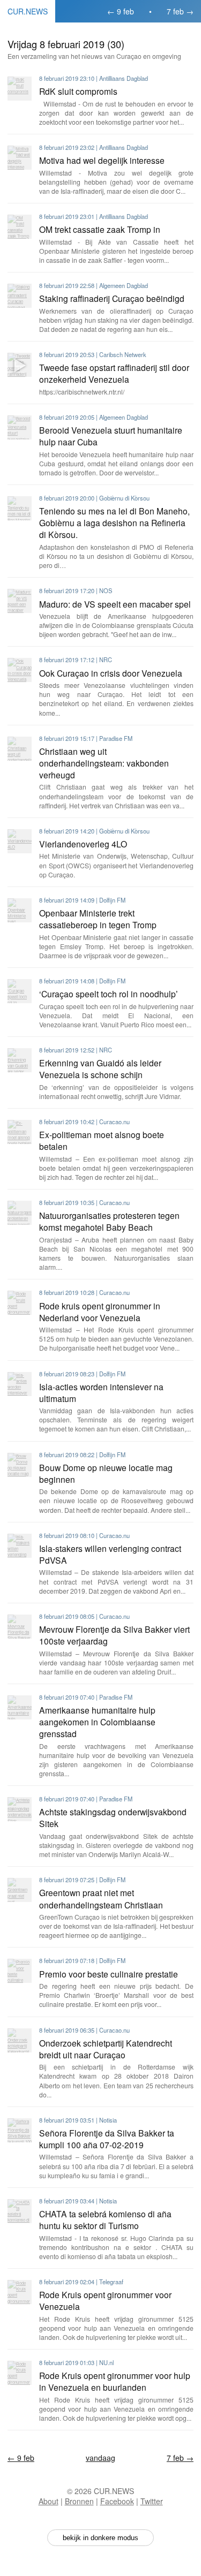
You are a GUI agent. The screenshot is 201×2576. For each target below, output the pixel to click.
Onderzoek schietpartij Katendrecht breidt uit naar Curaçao (106, 2049)
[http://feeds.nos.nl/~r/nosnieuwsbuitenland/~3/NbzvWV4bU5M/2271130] (20, 601)
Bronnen (79, 2501)
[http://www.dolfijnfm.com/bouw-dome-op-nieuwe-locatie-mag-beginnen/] (20, 1465)
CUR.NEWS (28, 11)
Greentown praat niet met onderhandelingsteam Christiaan (101, 1898)
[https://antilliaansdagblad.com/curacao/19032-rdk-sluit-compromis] (20, 89)
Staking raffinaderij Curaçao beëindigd (112, 298)
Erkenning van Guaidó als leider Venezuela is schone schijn (100, 1069)
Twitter (152, 2501)
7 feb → (180, 11)
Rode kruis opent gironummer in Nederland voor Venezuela (100, 1312)
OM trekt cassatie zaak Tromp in (100, 229)
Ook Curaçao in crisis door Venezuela (111, 673)
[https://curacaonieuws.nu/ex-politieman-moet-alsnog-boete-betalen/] (20, 1132)
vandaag (100, 2458)
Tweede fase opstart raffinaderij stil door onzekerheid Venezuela (114, 373)
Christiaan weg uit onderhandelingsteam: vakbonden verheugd (104, 763)
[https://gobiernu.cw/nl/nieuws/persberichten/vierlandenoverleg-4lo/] (20, 841)
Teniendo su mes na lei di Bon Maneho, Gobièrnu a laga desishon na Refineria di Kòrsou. (114, 522)
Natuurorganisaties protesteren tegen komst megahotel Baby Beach (109, 1221)
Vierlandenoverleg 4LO (83, 844)
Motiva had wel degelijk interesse (102, 160)
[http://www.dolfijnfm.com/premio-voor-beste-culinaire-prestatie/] (20, 1971)
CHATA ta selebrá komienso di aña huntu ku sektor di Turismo (105, 2219)
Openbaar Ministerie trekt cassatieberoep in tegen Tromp (98, 919)
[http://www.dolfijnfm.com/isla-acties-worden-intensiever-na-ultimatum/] (20, 1384)
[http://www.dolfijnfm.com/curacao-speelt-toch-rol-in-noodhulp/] (20, 991)
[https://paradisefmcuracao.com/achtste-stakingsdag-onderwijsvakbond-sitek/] (20, 1809)
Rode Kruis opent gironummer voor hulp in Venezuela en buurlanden (115, 2381)
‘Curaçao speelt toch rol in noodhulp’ (109, 994)
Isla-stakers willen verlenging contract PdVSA (110, 1554)
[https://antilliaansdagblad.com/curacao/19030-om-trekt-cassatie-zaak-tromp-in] (20, 227)
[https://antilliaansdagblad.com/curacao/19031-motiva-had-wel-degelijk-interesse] (20, 158)
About (49, 2501)
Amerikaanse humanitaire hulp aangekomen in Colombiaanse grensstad (97, 1722)
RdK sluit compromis (78, 91)
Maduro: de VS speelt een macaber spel (115, 604)
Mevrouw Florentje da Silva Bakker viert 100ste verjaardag (114, 1635)
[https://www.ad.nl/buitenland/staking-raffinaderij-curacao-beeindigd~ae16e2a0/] (20, 296)
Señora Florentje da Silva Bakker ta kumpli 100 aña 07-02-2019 (107, 2139)
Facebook (117, 2501)
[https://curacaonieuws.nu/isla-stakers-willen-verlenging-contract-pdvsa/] (20, 1546)
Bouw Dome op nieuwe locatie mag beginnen (106, 1473)
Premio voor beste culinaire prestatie (109, 1974)
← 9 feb (121, 11)
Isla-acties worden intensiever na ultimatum (101, 1392)
